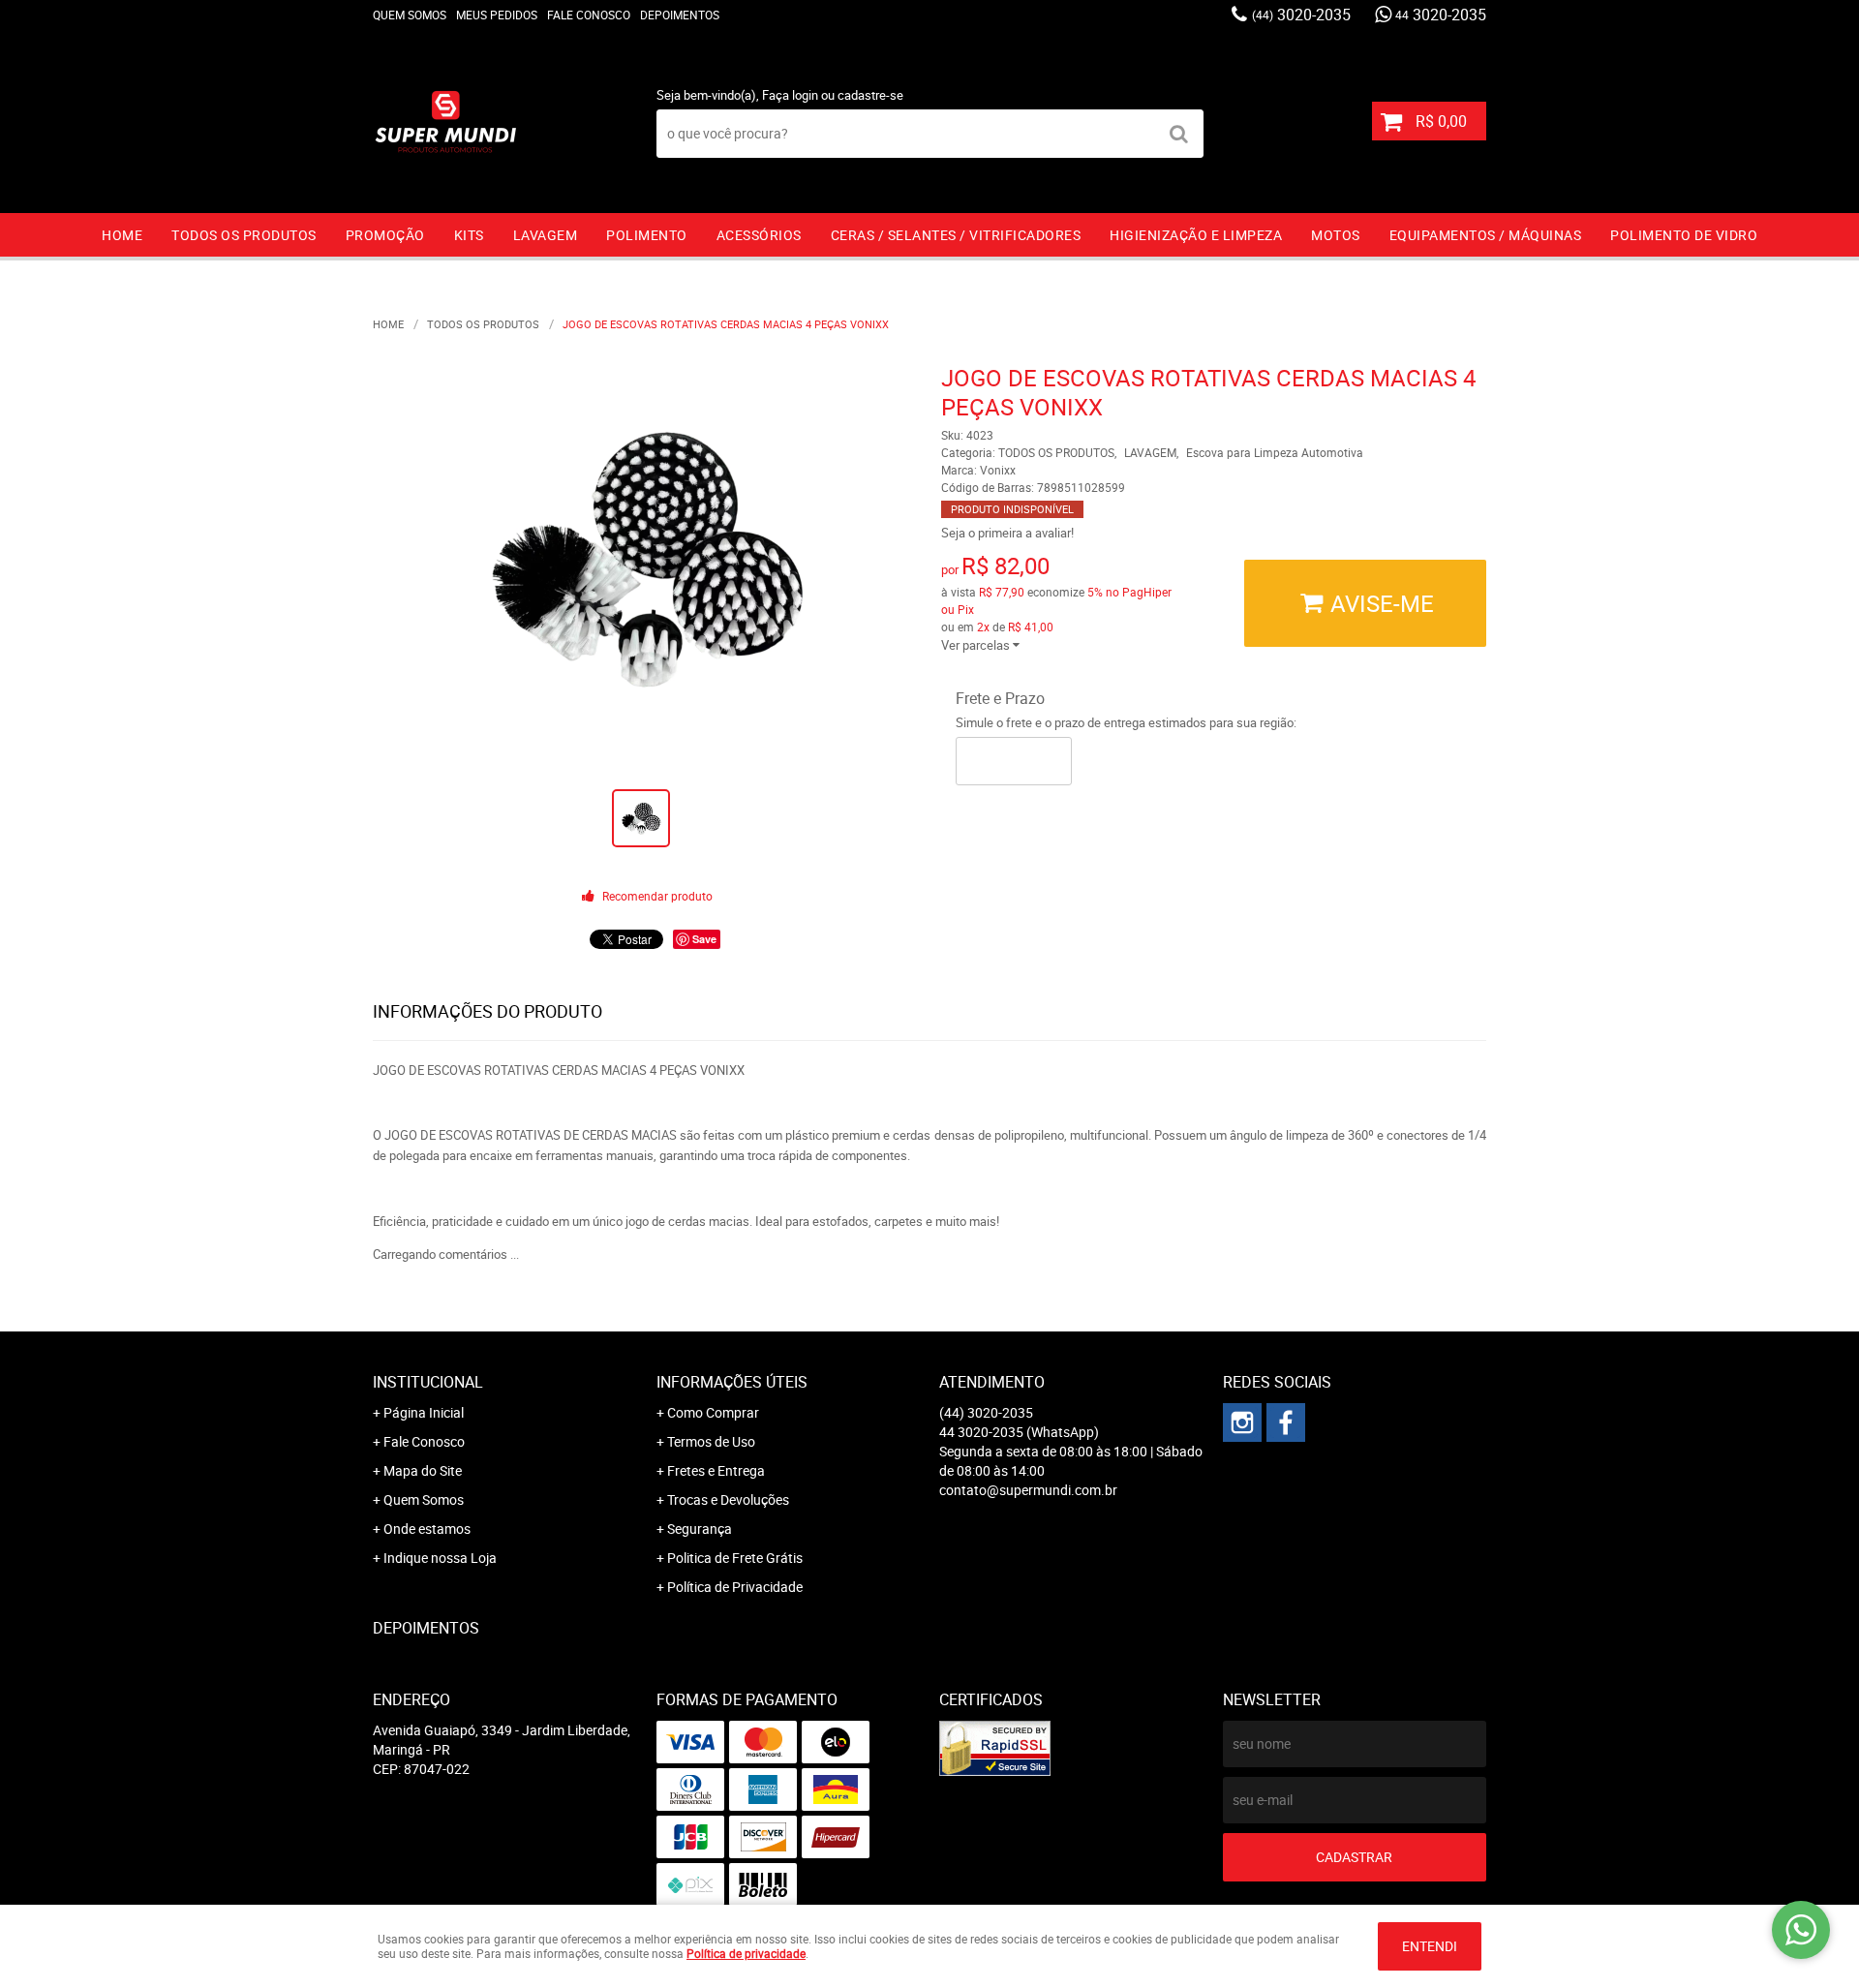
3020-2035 (1301, 15)
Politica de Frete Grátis (735, 1558)
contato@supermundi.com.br (1028, 1490)
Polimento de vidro (1684, 235)
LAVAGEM (546, 235)
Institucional (428, 1382)
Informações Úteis (732, 1382)
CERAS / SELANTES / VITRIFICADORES (956, 235)
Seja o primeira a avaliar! (1007, 533)
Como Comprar (713, 1412)
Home (122, 235)
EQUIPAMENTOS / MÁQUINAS (1486, 235)
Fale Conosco (589, 15)
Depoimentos (680, 15)
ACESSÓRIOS (759, 235)
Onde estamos (427, 1529)
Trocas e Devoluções (728, 1499)
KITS (469, 235)
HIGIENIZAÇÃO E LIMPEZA (1196, 235)
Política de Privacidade (735, 1587)
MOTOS (1336, 235)
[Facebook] (1286, 1422)
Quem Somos (410, 15)
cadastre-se (870, 95)
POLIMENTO (647, 235)
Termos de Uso (711, 1441)
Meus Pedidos (497, 15)
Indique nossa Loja (440, 1558)
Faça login (790, 95)
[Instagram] (1242, 1422)
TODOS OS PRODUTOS (244, 235)
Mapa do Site (423, 1470)
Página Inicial (424, 1412)
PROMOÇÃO (385, 235)
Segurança (700, 1529)
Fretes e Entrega (716, 1470)
